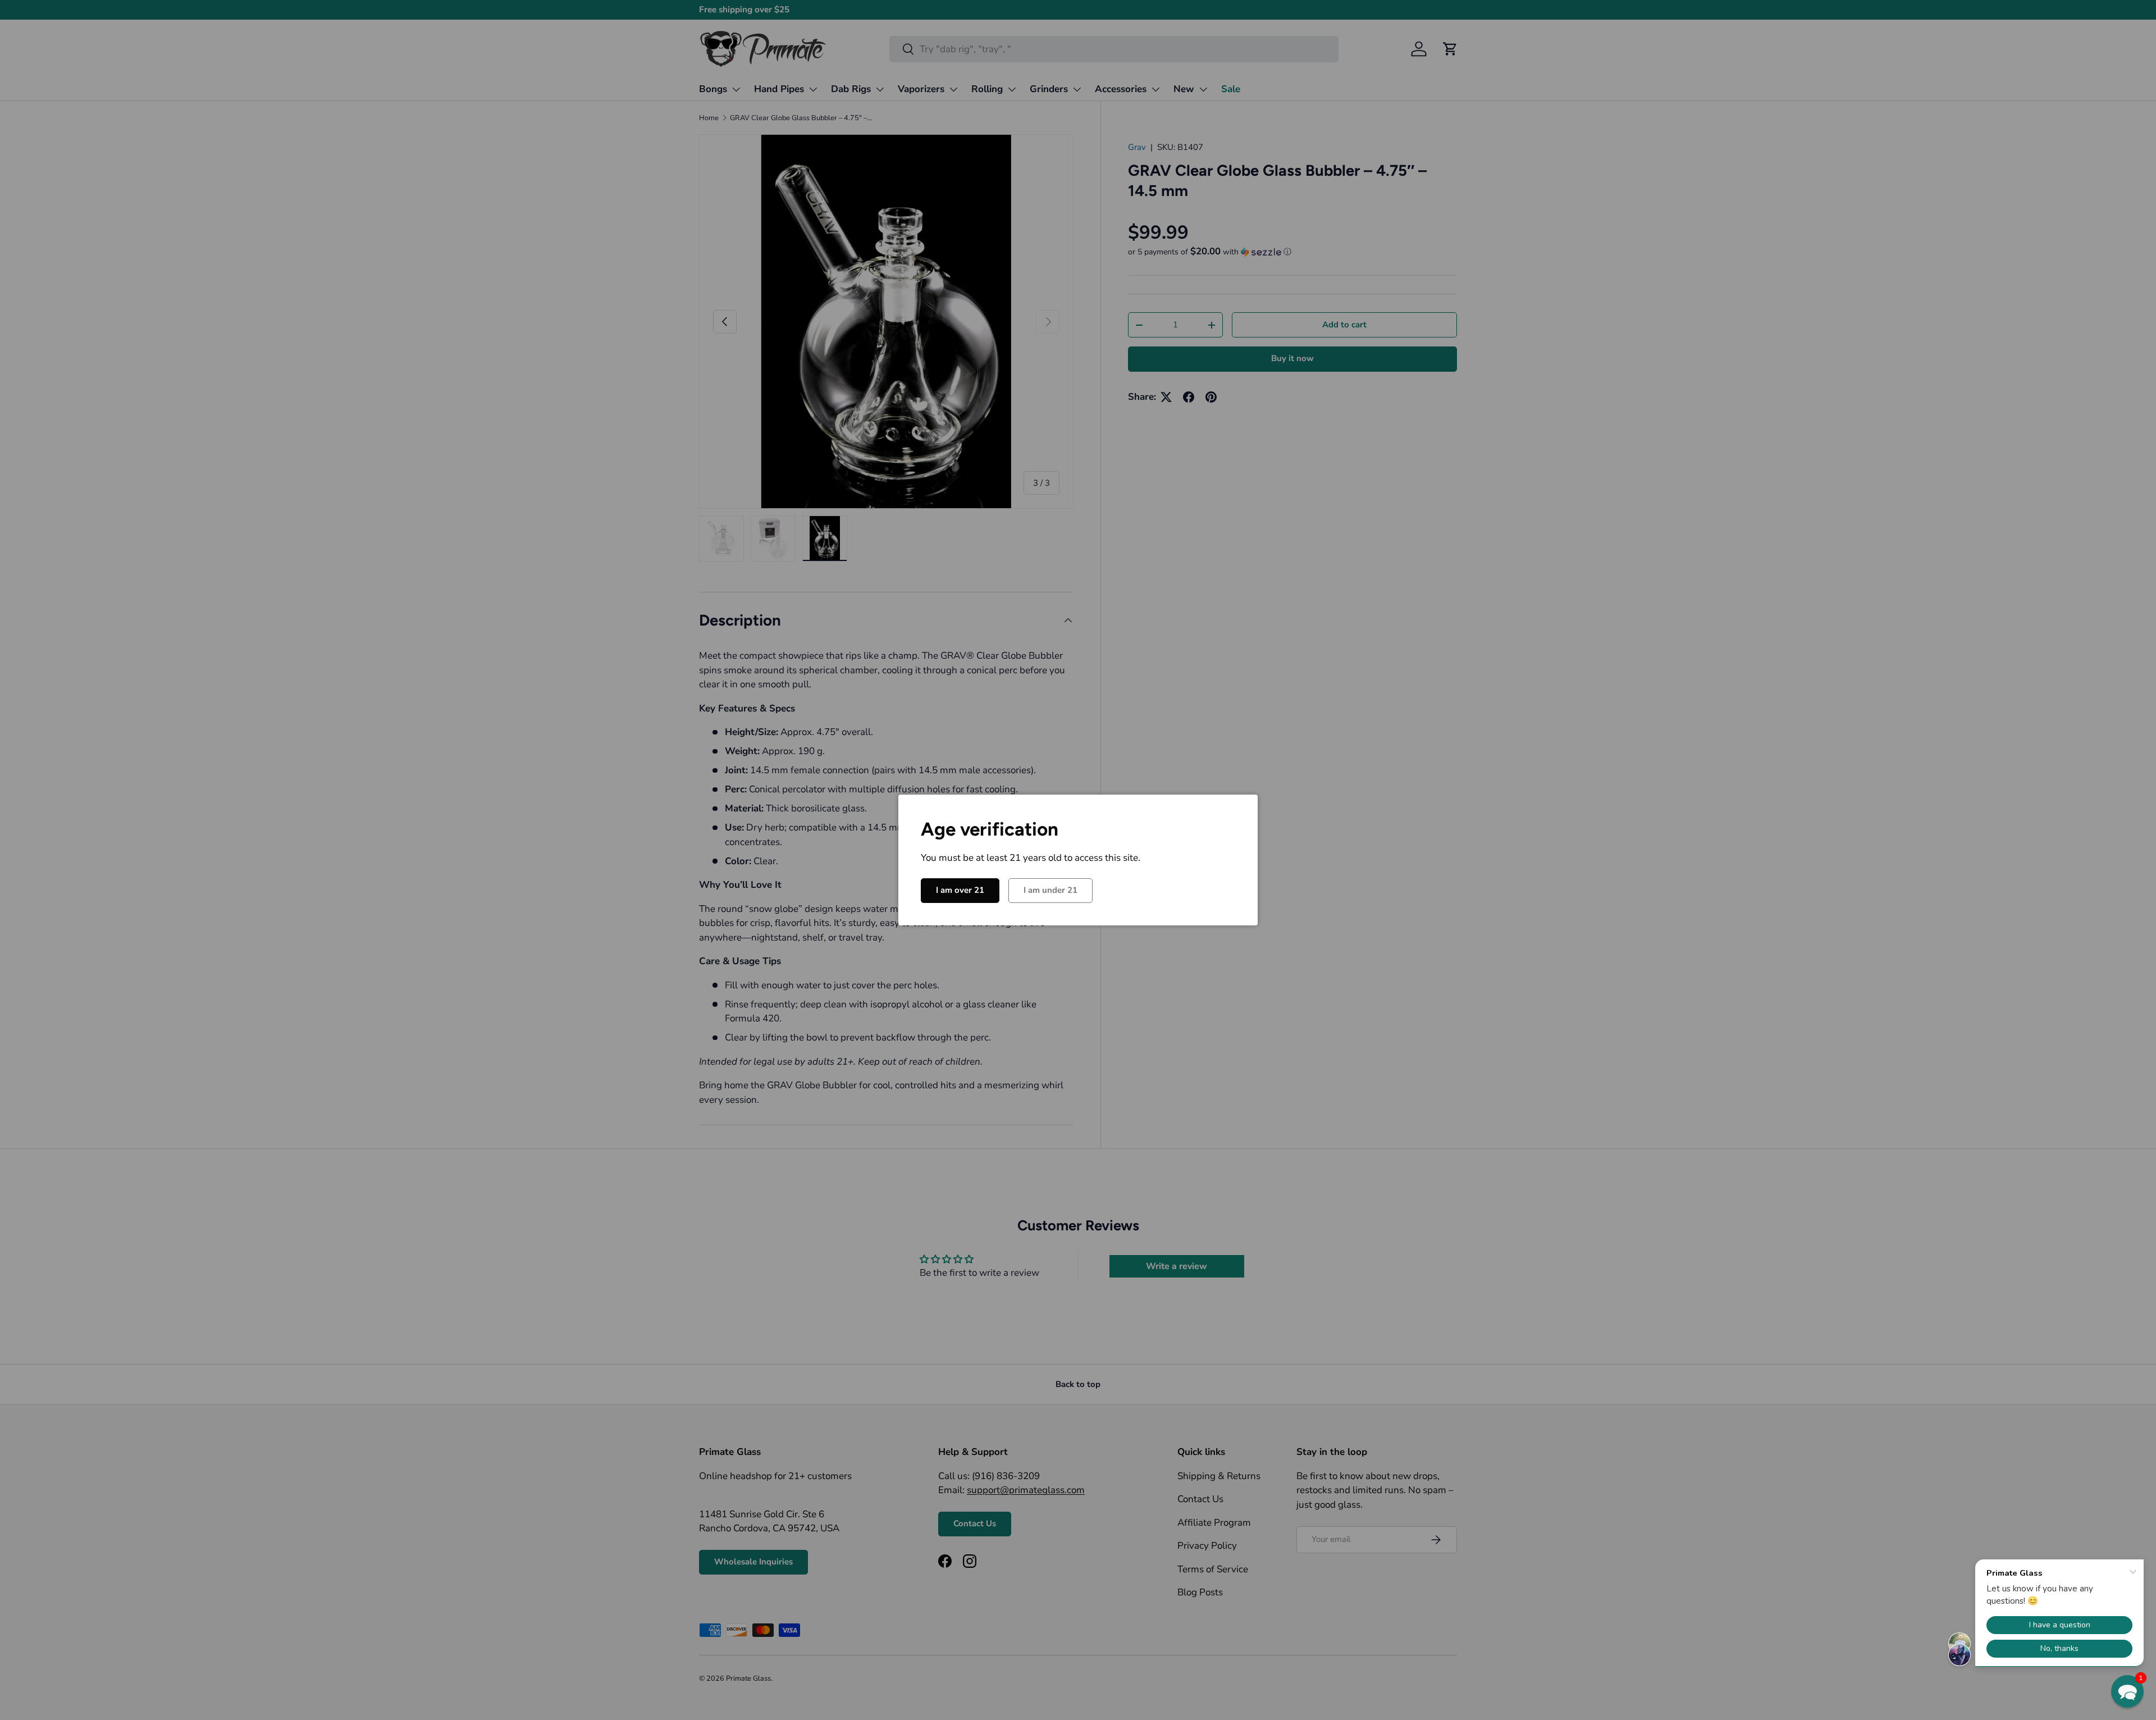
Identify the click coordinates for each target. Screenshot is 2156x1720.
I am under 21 (1050, 890)
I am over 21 (960, 890)
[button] (2127, 1691)
